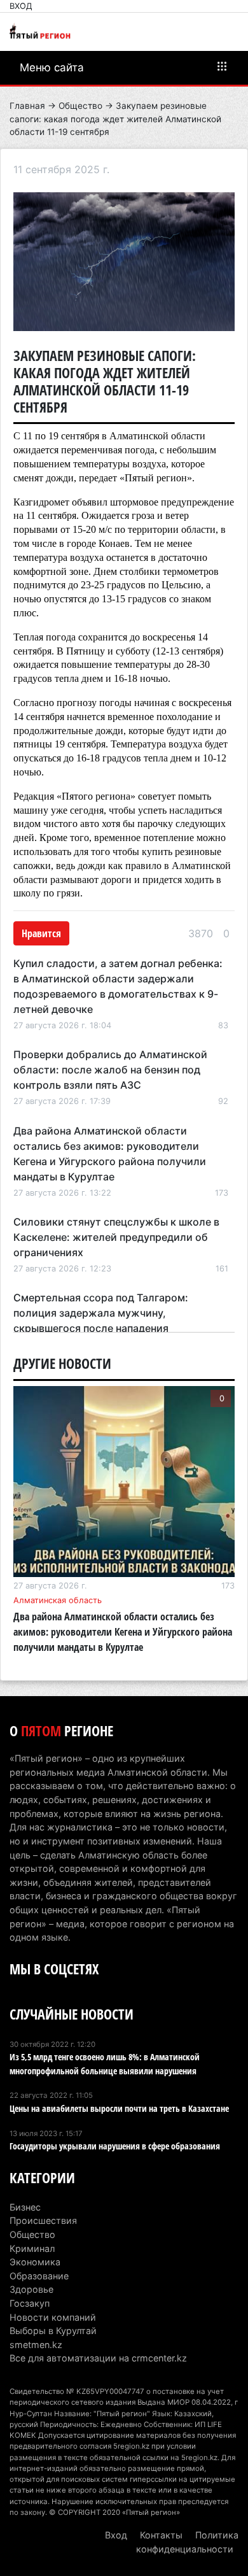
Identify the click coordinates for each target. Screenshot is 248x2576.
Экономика (35, 2262)
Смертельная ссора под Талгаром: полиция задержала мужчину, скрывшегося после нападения (101, 1313)
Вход (21, 6)
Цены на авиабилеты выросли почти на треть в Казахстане (119, 2108)
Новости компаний (53, 2317)
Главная (27, 106)
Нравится (41, 933)
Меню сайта (52, 67)
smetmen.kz (36, 2345)
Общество (80, 106)
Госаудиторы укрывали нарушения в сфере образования (115, 2146)
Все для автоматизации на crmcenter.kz (98, 2358)
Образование (39, 2276)
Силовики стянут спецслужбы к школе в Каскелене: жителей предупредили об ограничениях (116, 1237)
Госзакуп (30, 2303)
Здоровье (31, 2289)
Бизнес (25, 2207)
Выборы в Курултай (53, 2331)
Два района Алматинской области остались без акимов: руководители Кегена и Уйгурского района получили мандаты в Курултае (123, 1632)
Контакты (161, 2535)
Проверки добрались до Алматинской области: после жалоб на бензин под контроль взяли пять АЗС (110, 1070)
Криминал (32, 2248)
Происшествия (43, 2220)
